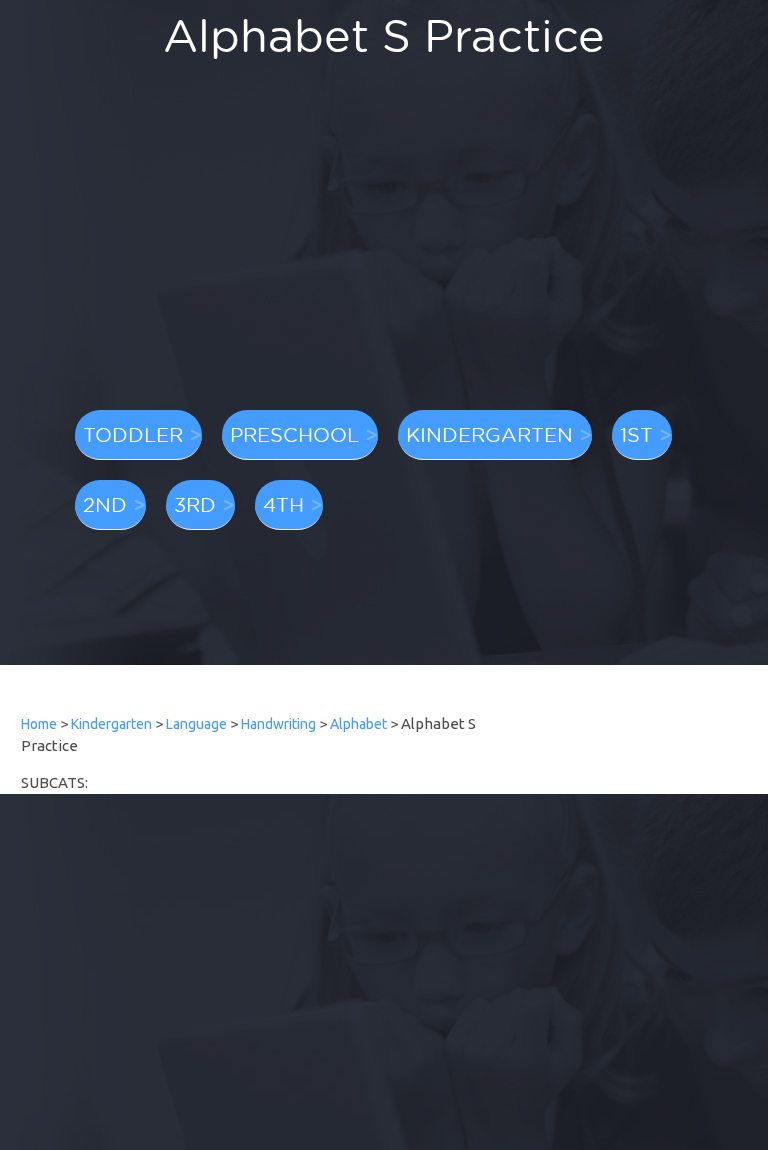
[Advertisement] (384, 245)
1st (636, 434)
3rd (195, 504)
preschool (294, 434)
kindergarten (489, 434)
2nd (105, 504)
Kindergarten (111, 724)
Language (196, 724)
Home (39, 724)
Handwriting (278, 724)
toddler (133, 434)
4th (283, 504)
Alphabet (358, 724)
